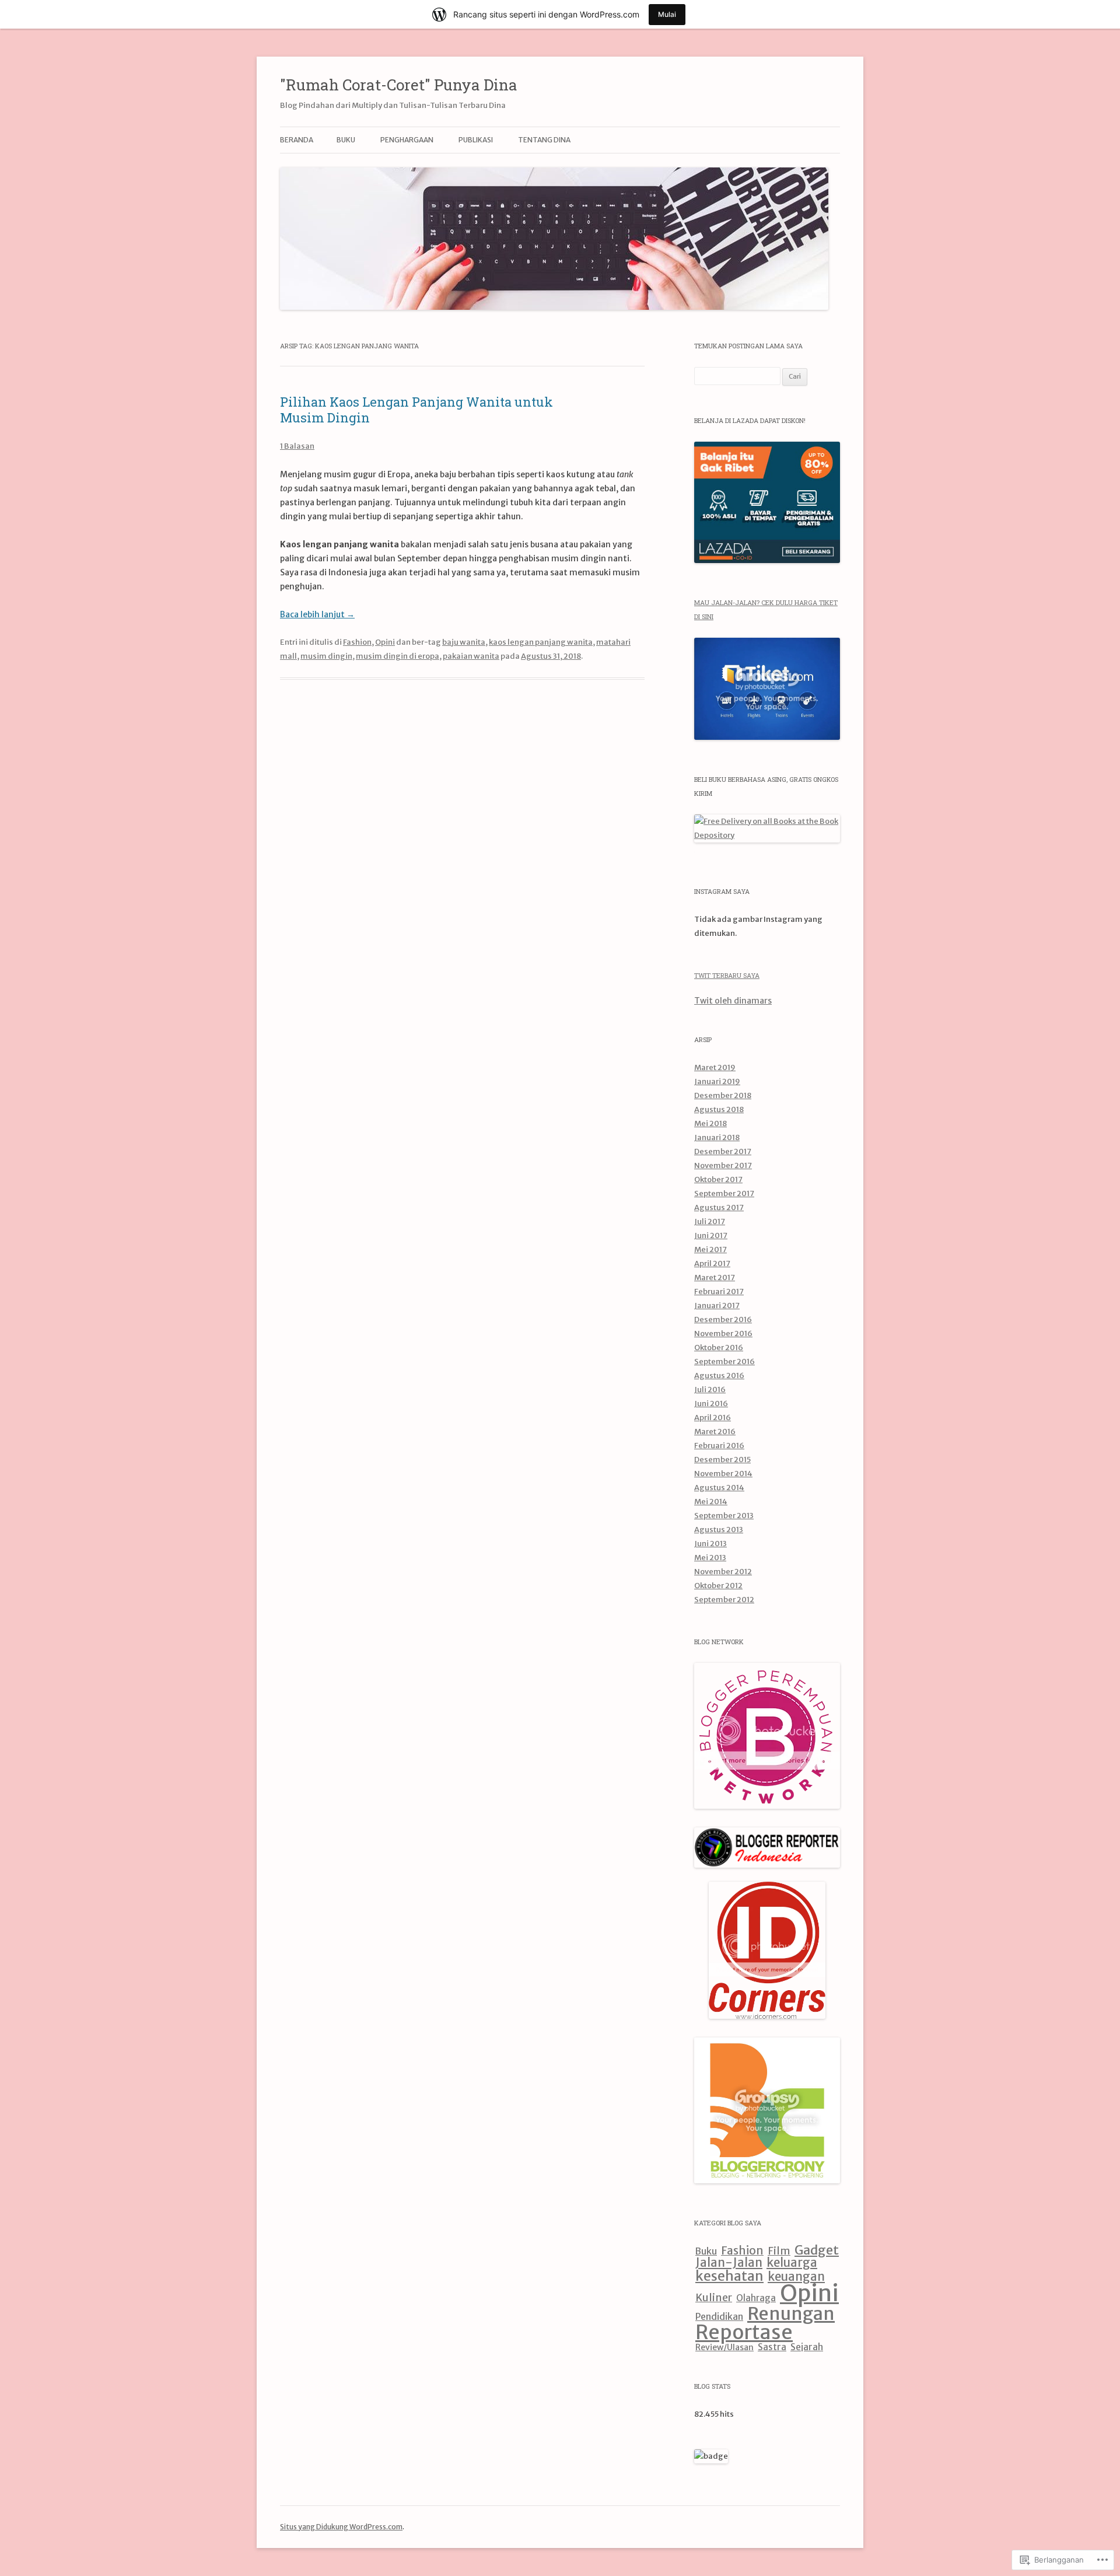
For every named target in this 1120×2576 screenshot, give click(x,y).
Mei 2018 (710, 1123)
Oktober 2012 (718, 1586)
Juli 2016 (710, 1390)
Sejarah (807, 2347)
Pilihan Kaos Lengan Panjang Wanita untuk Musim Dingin (416, 409)
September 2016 (724, 1362)
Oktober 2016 (719, 1348)
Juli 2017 (710, 1221)
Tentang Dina (544, 140)
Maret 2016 (715, 1432)
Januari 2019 (717, 1081)
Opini (385, 642)
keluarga (792, 2263)
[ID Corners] (767, 2016)
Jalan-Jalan (729, 2263)
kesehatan (729, 2276)
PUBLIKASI (476, 140)
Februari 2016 (719, 1446)
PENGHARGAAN (407, 140)
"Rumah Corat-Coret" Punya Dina (399, 85)
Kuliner (714, 2298)
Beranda (297, 140)
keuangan (796, 2277)
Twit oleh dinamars (733, 1001)
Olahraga (756, 2298)
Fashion (357, 642)
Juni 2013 (710, 1544)
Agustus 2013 (719, 1530)
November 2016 (723, 1334)
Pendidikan (719, 2316)
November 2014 (723, 1474)
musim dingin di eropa (398, 656)
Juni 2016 (711, 1404)
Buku (706, 2251)
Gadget (817, 2250)
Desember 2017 (723, 1151)
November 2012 (723, 1572)
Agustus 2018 (719, 1109)
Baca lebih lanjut (317, 614)
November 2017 (723, 1165)
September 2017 (724, 1193)
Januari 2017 (717, 1306)
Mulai (667, 14)
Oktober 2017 (718, 1179)
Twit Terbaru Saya (727, 975)
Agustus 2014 (719, 1488)
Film (779, 2251)
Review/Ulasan (724, 2347)
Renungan (791, 2313)
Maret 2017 (715, 1277)
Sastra (772, 2347)
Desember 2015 (722, 1460)
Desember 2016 (723, 1320)
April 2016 (713, 1418)
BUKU (346, 140)
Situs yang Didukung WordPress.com (341, 2527)
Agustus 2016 (719, 1376)
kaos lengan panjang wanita (541, 642)
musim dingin (326, 656)
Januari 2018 (717, 1137)
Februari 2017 (719, 1292)
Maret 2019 (715, 1067)
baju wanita (464, 642)
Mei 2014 (711, 1502)
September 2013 (724, 1516)
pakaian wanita (471, 656)
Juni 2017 (711, 1235)
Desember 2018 (723, 1095)
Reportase (744, 2332)
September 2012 (724, 1600)
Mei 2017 (710, 1249)
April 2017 (712, 1263)
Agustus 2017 (719, 1207)
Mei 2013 (710, 1558)
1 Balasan (297, 446)
